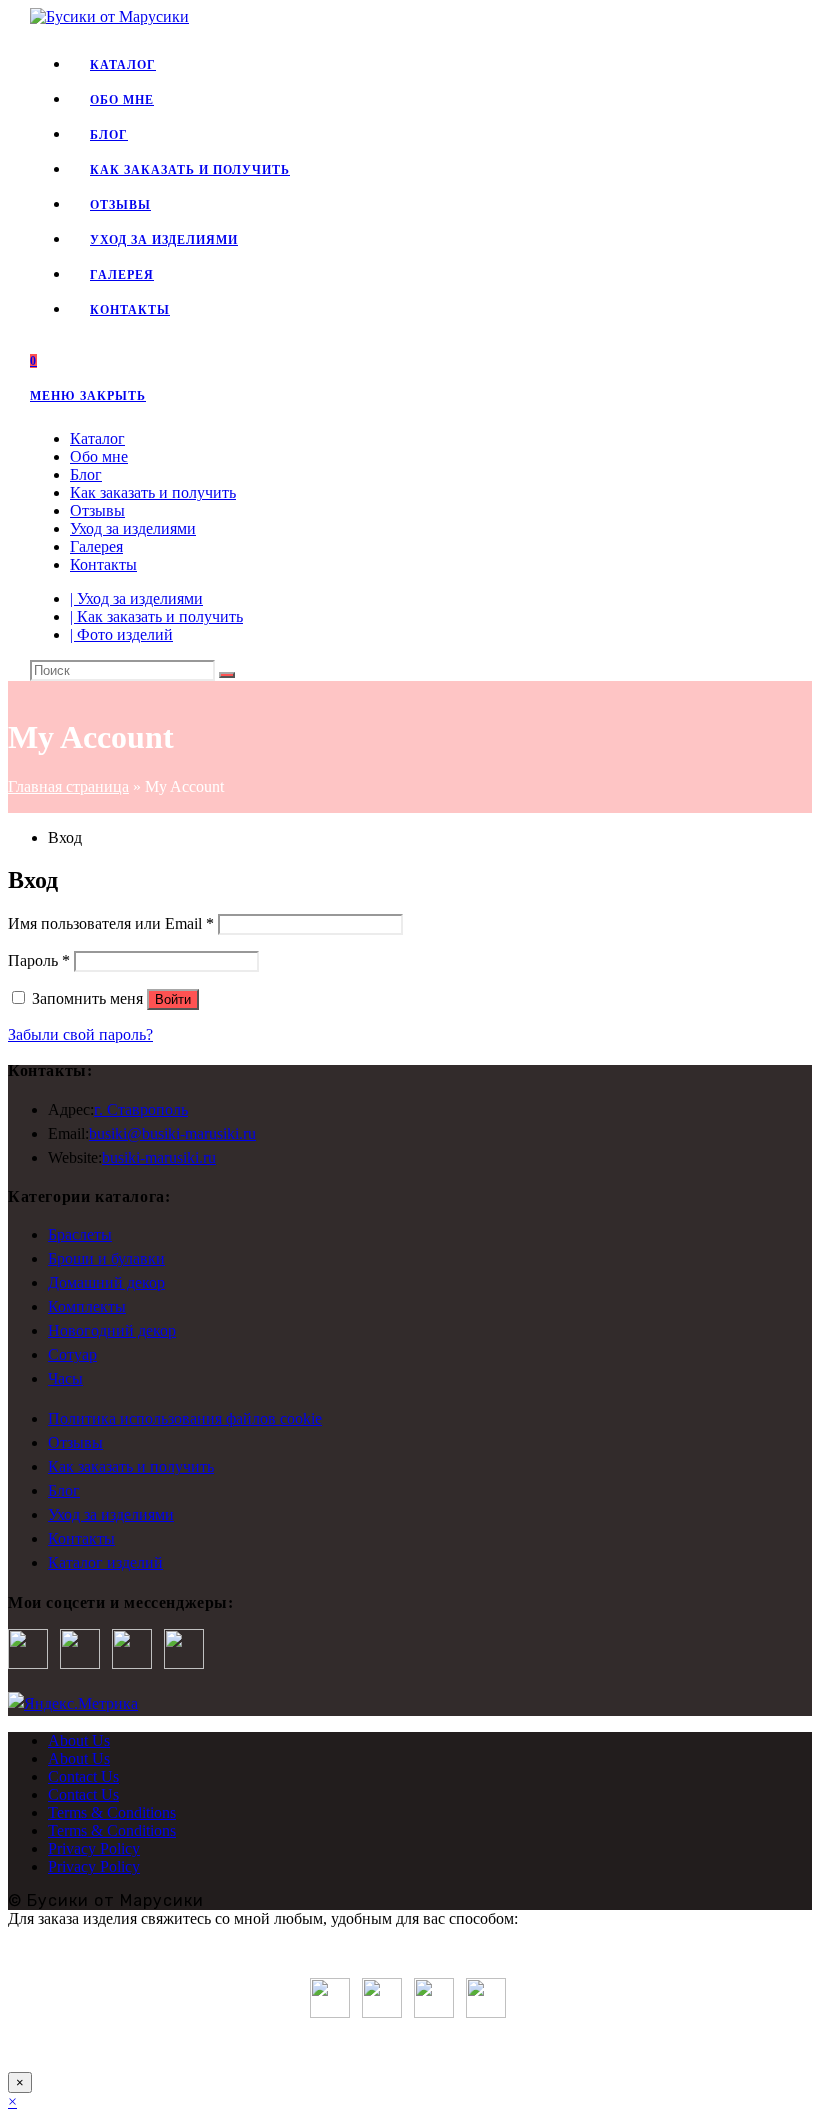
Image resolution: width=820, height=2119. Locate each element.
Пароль (39, 960)
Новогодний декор (112, 1330)
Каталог (97, 438)
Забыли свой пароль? (80, 1034)
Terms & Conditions (112, 1812)
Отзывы (97, 510)
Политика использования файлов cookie (185, 1418)
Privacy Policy (94, 1848)
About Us (79, 1740)
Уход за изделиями (133, 528)
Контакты (103, 564)
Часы (65, 1378)
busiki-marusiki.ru (159, 1157)
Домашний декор (106, 1282)
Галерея (96, 546)
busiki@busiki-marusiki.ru (172, 1133)
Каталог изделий (105, 1562)
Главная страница (68, 786)
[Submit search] (227, 675)
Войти (173, 999)
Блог (86, 474)
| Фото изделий (121, 634)
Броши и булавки (106, 1258)
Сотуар (72, 1354)
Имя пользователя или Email (111, 923)
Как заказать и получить (153, 492)
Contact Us (83, 1776)
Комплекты (87, 1306)
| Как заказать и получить (156, 616)
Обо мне (99, 456)
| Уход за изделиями (136, 598)
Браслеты (80, 1234)
